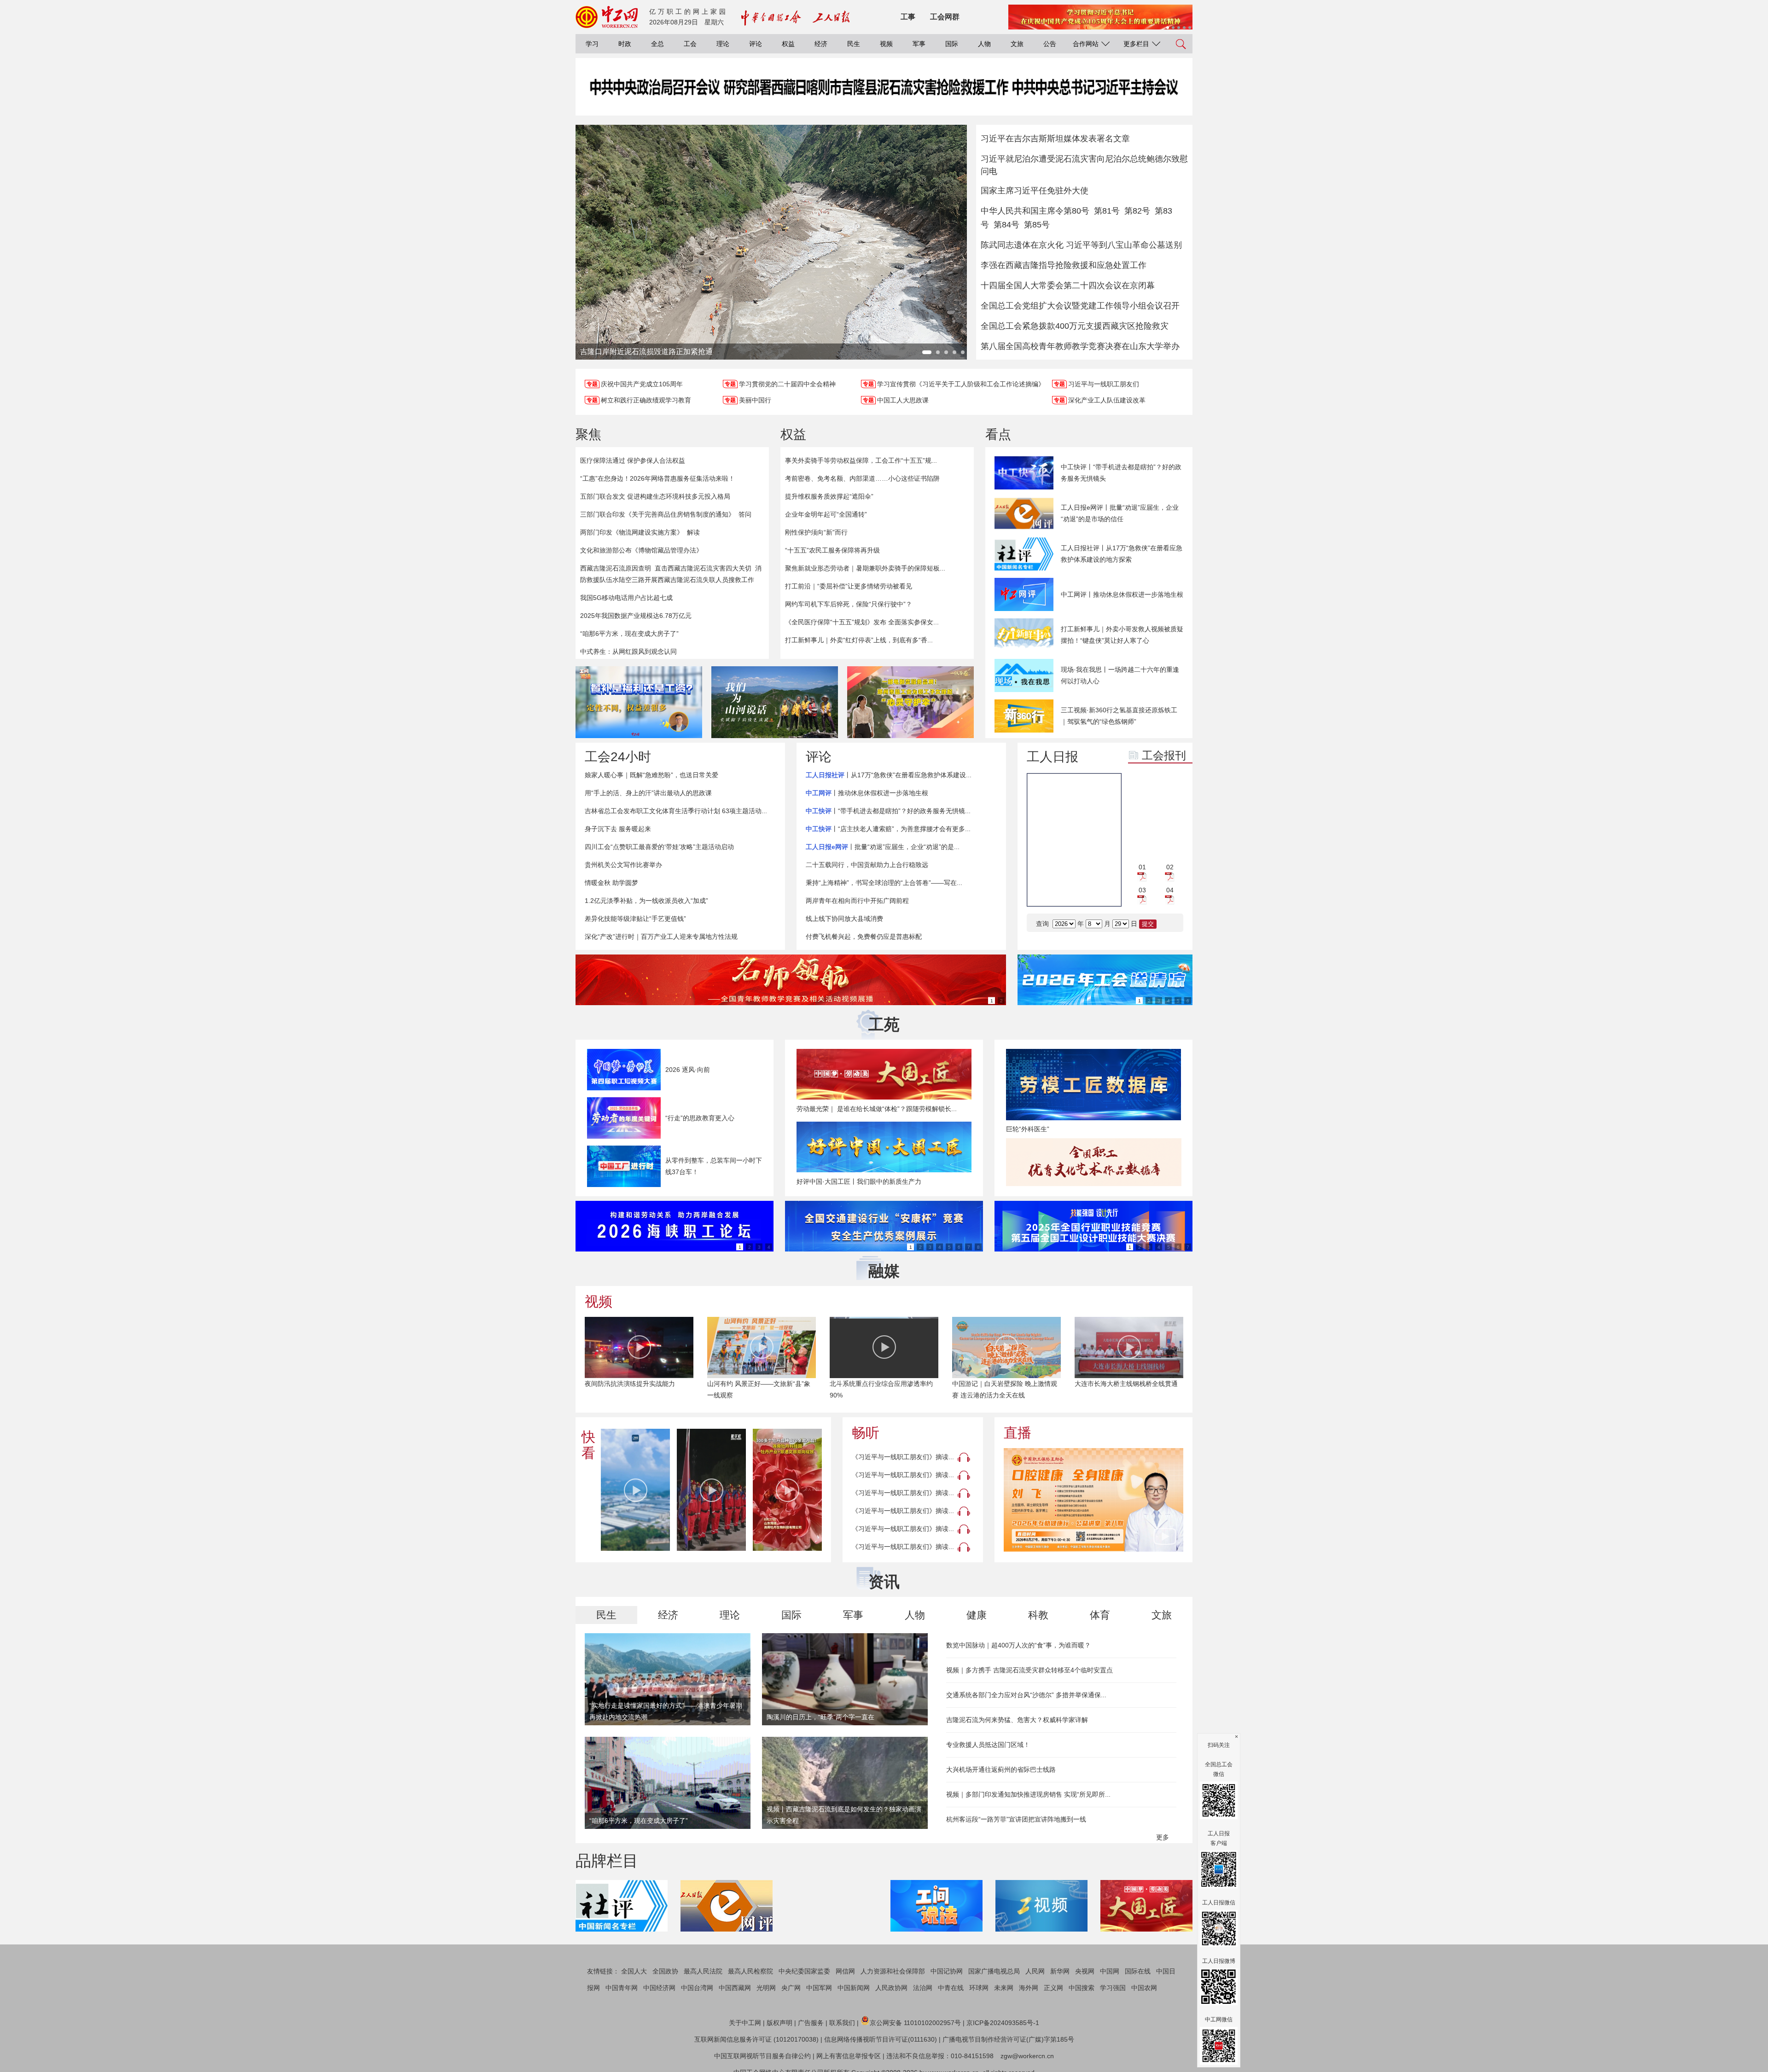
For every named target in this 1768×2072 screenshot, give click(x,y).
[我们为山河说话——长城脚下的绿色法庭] (775, 702)
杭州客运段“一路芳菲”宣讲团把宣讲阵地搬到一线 (1016, 1819)
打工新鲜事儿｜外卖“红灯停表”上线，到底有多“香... (859, 640)
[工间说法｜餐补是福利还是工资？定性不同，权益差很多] (639, 702)
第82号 (1137, 211)
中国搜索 (1082, 1988)
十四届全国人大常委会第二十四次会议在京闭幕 (1068, 285)
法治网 (923, 1988)
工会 (690, 44)
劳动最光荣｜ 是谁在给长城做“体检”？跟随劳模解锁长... (877, 1109)
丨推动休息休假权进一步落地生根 (867, 793)
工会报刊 (1164, 755)
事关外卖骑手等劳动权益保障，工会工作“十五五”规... (861, 460)
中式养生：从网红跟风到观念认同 (628, 652)
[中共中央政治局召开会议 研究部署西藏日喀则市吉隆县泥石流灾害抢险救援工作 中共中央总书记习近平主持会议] (884, 96)
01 (1142, 867)
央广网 (791, 1988)
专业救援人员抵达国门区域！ (988, 1745)
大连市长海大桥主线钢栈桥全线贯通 (1004, 1384)
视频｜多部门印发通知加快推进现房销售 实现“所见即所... (1028, 1794)
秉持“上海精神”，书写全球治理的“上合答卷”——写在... (884, 883)
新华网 (1060, 1971)
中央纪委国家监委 (804, 1971)
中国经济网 (659, 1988)
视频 (886, 44)
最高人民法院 (703, 1971)
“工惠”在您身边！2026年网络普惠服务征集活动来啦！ (657, 478)
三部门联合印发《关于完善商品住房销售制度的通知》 (657, 514)
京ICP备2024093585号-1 (1003, 2023)
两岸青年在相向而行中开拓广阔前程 (857, 901)
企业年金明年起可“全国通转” (826, 514)
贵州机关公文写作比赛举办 (623, 865)
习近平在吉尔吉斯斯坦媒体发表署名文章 (1055, 139)
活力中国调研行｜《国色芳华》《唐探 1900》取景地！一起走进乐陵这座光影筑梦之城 (1128, 1395)
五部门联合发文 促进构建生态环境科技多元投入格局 (655, 496)
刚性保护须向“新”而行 (816, 532)
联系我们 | (844, 2023)
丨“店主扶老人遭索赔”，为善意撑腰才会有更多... (888, 829)
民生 (854, 44)
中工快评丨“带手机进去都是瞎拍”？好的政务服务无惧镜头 (1121, 473)
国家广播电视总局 (994, 1971)
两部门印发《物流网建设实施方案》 (632, 532)
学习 (592, 44)
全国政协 (665, 1971)
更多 (1163, 1837)
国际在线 (1138, 1971)
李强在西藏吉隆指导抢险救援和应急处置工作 (1064, 265)
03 (1142, 890)
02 (1170, 867)
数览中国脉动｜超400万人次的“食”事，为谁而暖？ (1018, 1645)
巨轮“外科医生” (1028, 1129)
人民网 (1035, 1971)
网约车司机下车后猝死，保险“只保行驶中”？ (849, 604)
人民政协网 (891, 1988)
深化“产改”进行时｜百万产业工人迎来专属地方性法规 (661, 937)
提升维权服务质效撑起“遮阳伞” (829, 496)
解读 (693, 532)
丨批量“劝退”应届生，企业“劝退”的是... (883, 847)
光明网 (766, 1988)
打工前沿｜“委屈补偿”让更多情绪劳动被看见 (849, 586)
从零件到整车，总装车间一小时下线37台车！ (714, 1166)
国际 (952, 44)
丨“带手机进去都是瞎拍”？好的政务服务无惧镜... (888, 811)
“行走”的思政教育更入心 (700, 1118)
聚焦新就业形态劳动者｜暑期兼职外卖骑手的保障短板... (865, 568)
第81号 (1107, 211)
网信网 (845, 1971)
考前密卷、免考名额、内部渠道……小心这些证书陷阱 (862, 478)
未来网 (1004, 1988)
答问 (745, 514)
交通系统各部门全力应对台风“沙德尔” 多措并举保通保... (1026, 1695)
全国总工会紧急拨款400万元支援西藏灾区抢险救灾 (1075, 326)
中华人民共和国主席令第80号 (1035, 211)
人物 (984, 44)
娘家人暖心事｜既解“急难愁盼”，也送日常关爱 (651, 775)
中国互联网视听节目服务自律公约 (762, 2056)
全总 (657, 44)
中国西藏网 (735, 1988)
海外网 (1029, 1988)
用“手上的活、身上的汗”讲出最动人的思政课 (648, 793)
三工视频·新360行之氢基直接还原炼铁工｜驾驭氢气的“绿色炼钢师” (1119, 716)
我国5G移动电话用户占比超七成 (626, 598)
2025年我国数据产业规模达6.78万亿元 (636, 616)
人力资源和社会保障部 (893, 1971)
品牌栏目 (607, 1861)
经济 (821, 44)
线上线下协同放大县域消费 (844, 919)
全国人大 (634, 1971)
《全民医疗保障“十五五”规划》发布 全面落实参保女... (862, 622)
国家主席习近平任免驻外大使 (1035, 191)
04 (1170, 890)
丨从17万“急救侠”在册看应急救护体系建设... (889, 775)
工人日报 (1053, 757)
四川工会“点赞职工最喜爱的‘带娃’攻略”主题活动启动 (659, 847)
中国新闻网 (854, 1988)
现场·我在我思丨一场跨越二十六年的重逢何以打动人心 (1120, 675)
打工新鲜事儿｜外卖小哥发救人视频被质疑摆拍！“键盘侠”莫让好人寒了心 (1122, 635)
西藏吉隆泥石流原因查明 (616, 568)
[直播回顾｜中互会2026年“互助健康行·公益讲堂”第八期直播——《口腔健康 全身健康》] (1093, 1500)
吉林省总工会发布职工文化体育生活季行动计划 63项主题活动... (676, 811)
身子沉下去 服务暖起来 (618, 829)
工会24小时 (618, 757)
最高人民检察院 (750, 1971)
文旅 (1017, 44)
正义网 (1053, 1988)
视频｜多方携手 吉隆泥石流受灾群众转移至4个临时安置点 (1029, 1670)
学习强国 (1113, 1988)
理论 (723, 44)
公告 (1050, 44)
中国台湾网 (697, 1988)
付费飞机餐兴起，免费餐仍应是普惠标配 (864, 937)
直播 (1018, 1433)
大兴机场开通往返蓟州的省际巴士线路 (1001, 1769)
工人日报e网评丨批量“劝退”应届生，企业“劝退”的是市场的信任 (1120, 513)
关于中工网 (745, 2023)
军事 (919, 44)
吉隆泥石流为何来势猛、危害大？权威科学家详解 (1017, 1720)
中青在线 (951, 1988)
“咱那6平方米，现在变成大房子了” (629, 634)
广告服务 (811, 2023)
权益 (788, 44)
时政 (625, 44)
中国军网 (819, 1988)
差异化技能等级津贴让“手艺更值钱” (635, 919)
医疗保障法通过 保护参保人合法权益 (633, 460)
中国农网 (1144, 1988)
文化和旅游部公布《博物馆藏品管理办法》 (641, 550)
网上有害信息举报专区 (849, 2056)
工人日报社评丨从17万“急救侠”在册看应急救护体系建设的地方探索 (1122, 554)
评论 (756, 44)
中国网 (1110, 1971)
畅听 (866, 1433)
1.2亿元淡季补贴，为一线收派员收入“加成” (646, 901)
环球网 (979, 1988)
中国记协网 (947, 1971)
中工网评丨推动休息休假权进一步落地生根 (1122, 594)
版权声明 (779, 2023)
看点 (998, 434)
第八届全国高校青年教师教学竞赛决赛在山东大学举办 (1080, 346)
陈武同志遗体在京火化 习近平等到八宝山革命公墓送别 (1081, 245)
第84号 (1006, 225)
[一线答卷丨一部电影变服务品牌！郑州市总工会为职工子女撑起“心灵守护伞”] (910, 702)
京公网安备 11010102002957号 (915, 2023)
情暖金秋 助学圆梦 (611, 883)
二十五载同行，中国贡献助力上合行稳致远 (867, 865)
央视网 (1085, 1971)
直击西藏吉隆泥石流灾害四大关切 (703, 568)
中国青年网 (622, 1988)
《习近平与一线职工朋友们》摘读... (903, 1457)
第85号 (1037, 225)
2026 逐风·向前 (688, 1070)
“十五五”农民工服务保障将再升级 (832, 550)
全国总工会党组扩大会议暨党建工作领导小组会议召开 (1080, 306)
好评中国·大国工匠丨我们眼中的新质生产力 (859, 1182)
